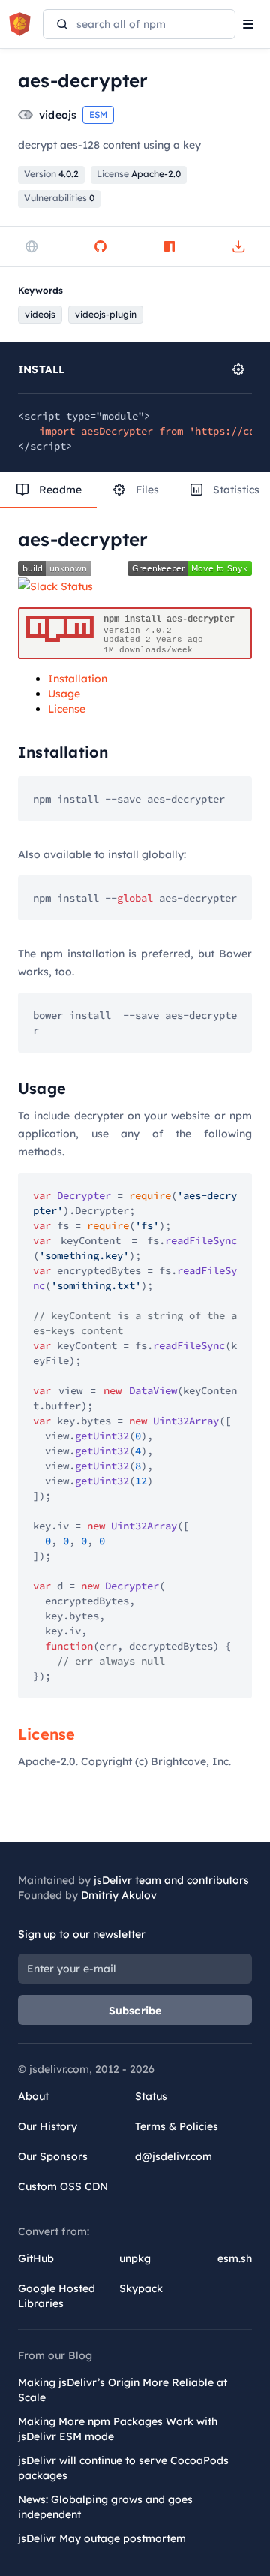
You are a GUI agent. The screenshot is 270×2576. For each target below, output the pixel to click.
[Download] (238, 246)
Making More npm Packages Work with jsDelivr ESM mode (118, 2429)
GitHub (36, 2258)
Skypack (141, 2288)
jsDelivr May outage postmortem (102, 2538)
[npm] (169, 246)
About (33, 2096)
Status (151, 2096)
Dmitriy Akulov (119, 1895)
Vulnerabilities (59, 198)
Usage (64, 694)
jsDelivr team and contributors (171, 1880)
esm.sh (235, 2258)
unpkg (135, 2258)
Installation (78, 679)
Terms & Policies (177, 2126)
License (67, 709)
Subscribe (135, 2011)
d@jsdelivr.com (174, 2156)
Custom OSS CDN (63, 2186)
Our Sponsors (53, 2156)
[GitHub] (100, 246)
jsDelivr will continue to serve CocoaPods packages (123, 2468)
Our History (48, 2126)
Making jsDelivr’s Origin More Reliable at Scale (123, 2390)
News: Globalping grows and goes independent (105, 2507)
